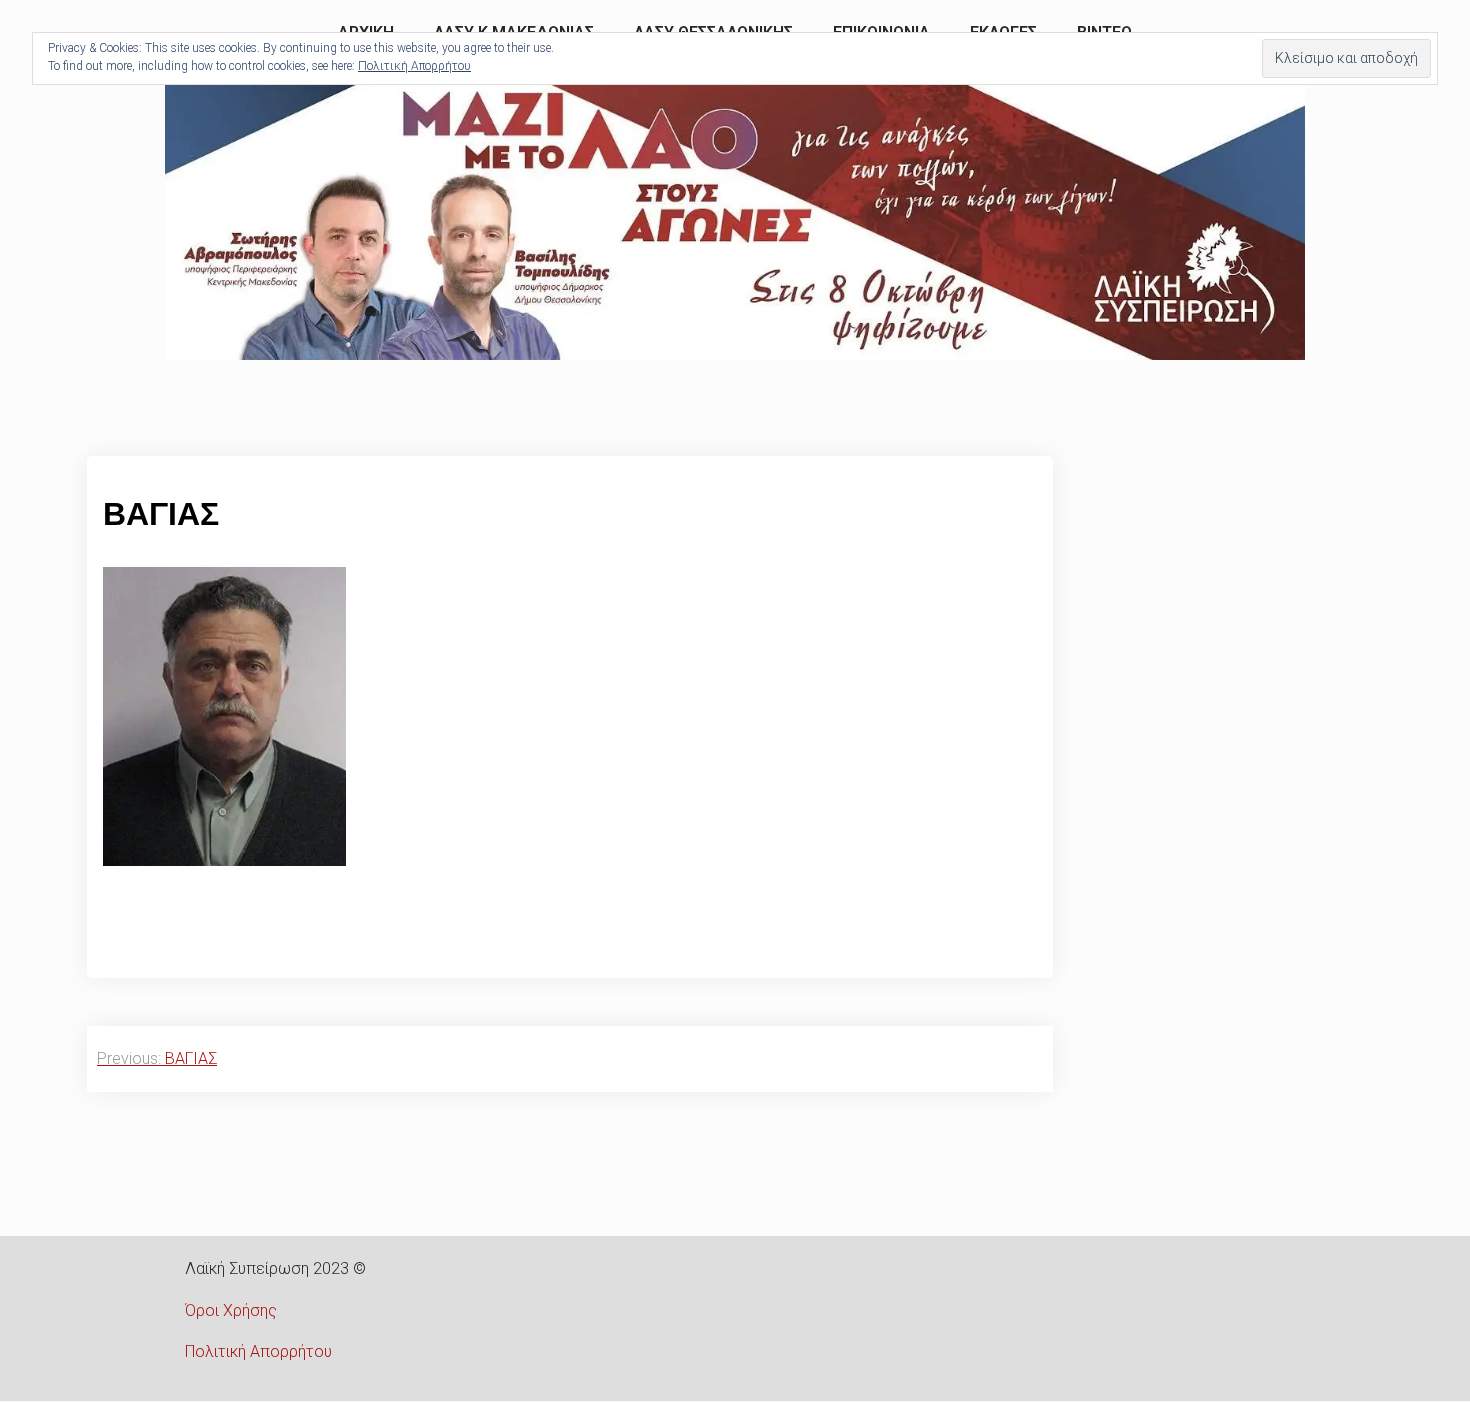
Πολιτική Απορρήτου (258, 1351)
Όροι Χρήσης (231, 1310)
